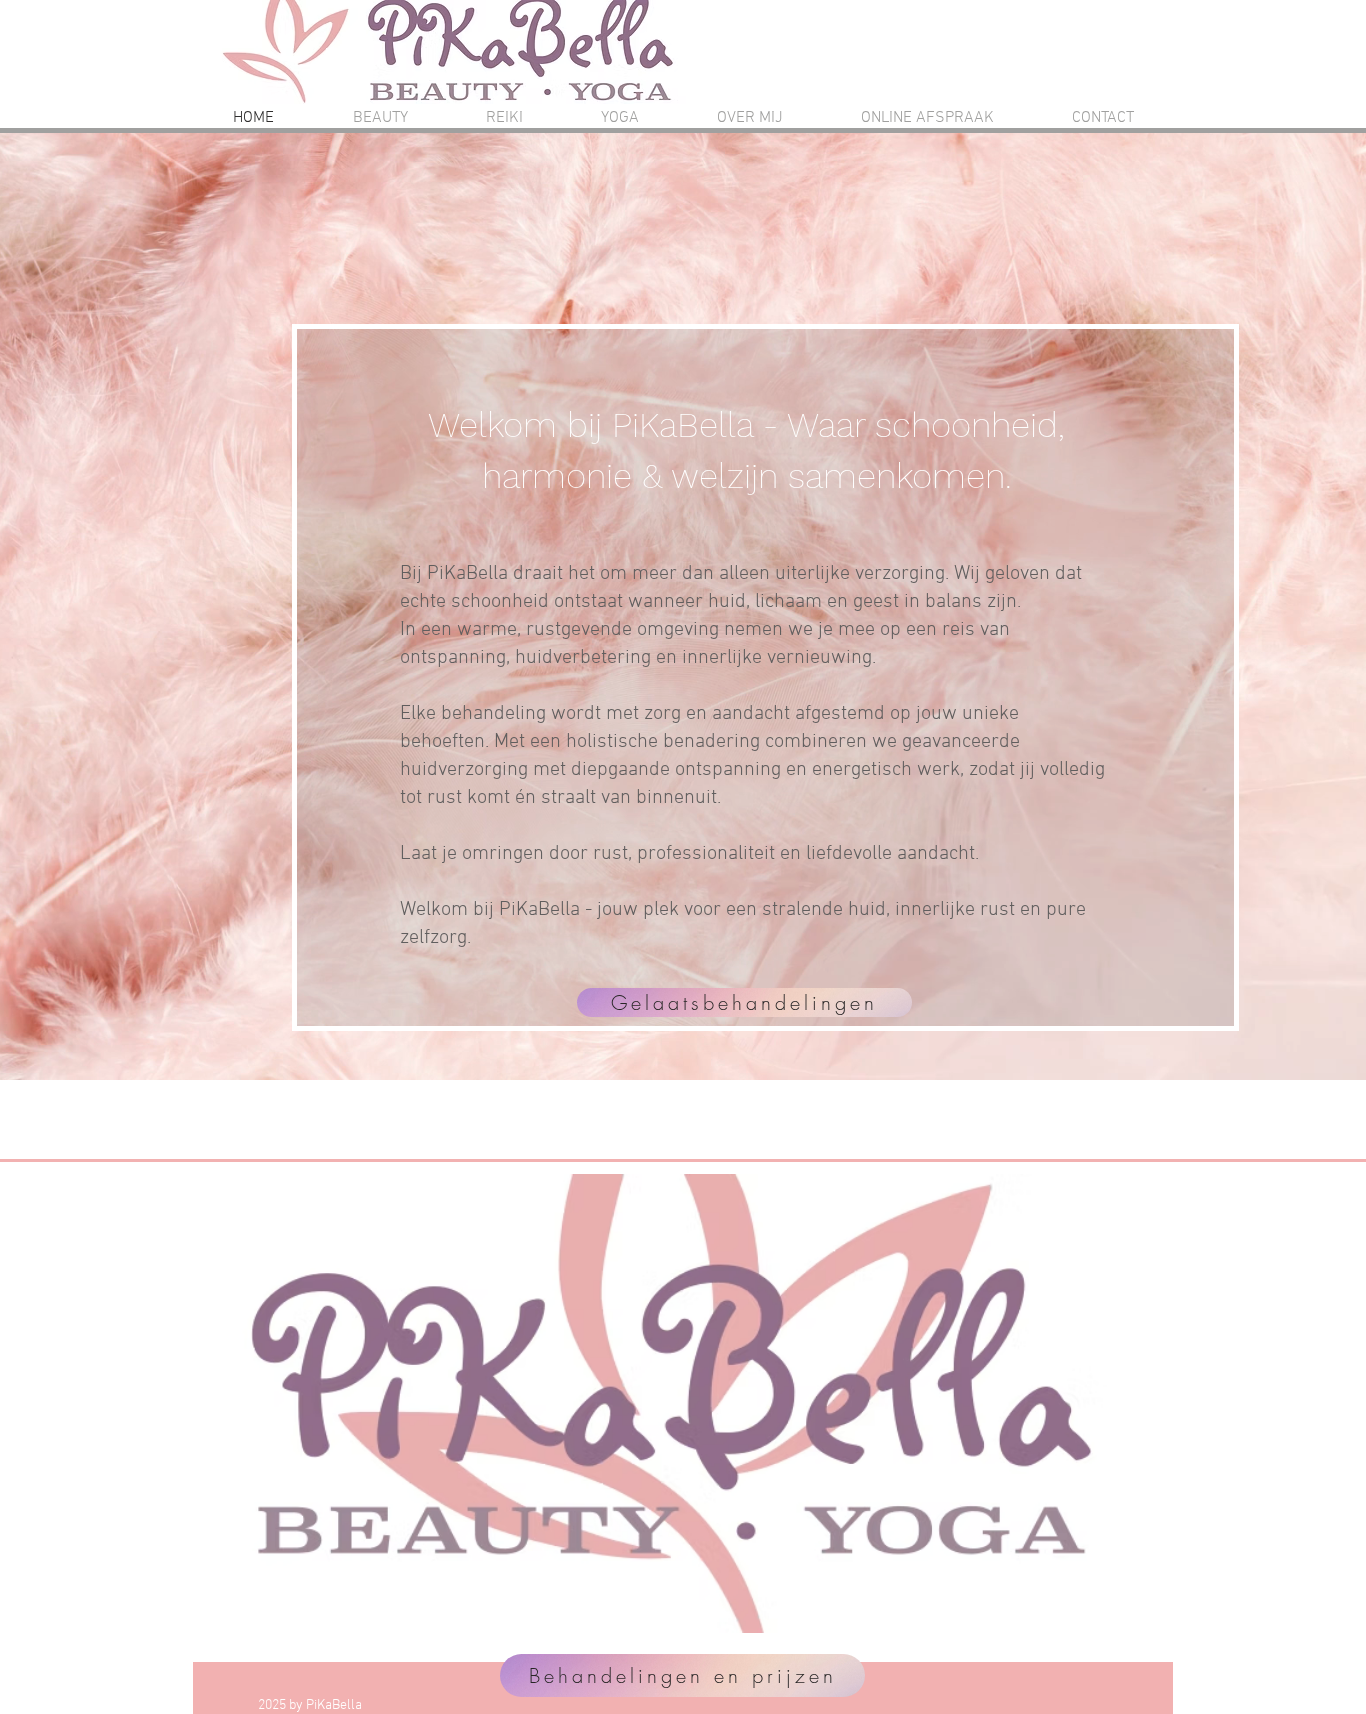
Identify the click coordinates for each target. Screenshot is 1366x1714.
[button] (666, 1403)
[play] (1075, 1615)
